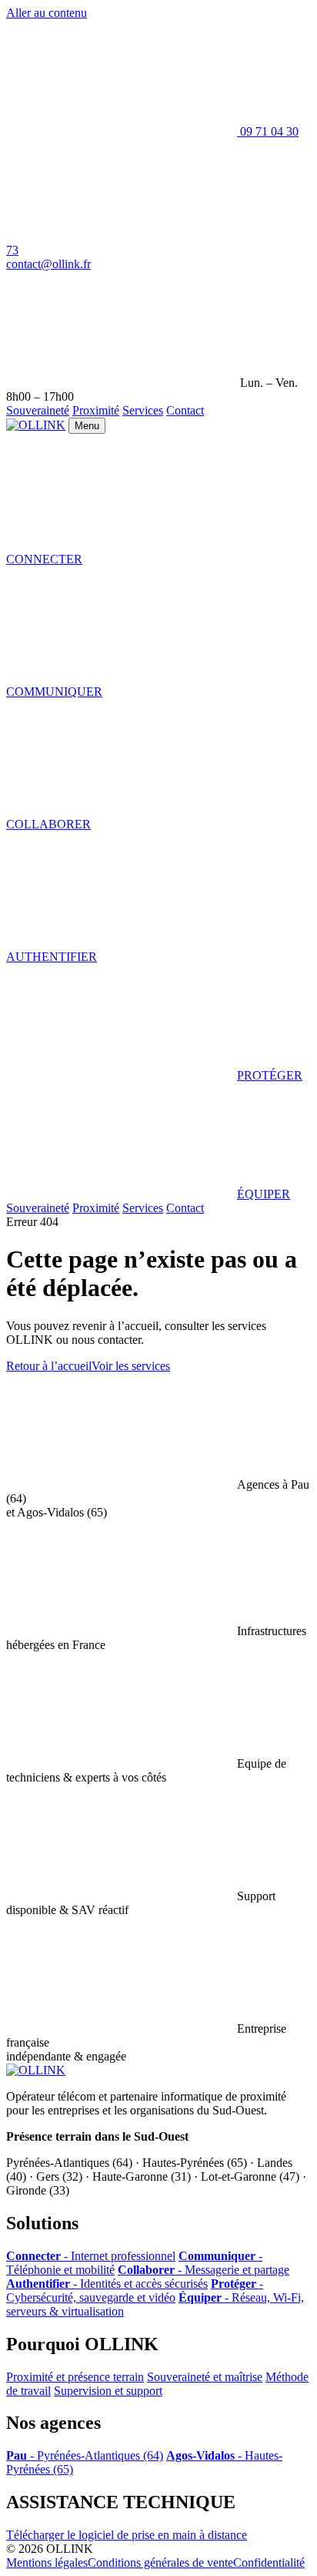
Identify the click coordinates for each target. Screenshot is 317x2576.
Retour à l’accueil (49, 1366)
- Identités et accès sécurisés (107, 2284)
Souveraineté (38, 410)
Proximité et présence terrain (75, 2377)
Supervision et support (108, 2391)
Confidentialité (269, 2563)
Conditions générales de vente (160, 2563)
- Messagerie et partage (204, 2270)
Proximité (96, 410)
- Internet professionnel (91, 2256)
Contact (185, 410)
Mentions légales (47, 2563)
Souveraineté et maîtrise (205, 2377)
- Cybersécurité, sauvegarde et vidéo (135, 2291)
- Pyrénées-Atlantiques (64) (85, 2455)
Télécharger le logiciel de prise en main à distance (127, 2535)
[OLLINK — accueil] (36, 425)
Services (143, 410)
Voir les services (131, 1366)
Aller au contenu (47, 13)
